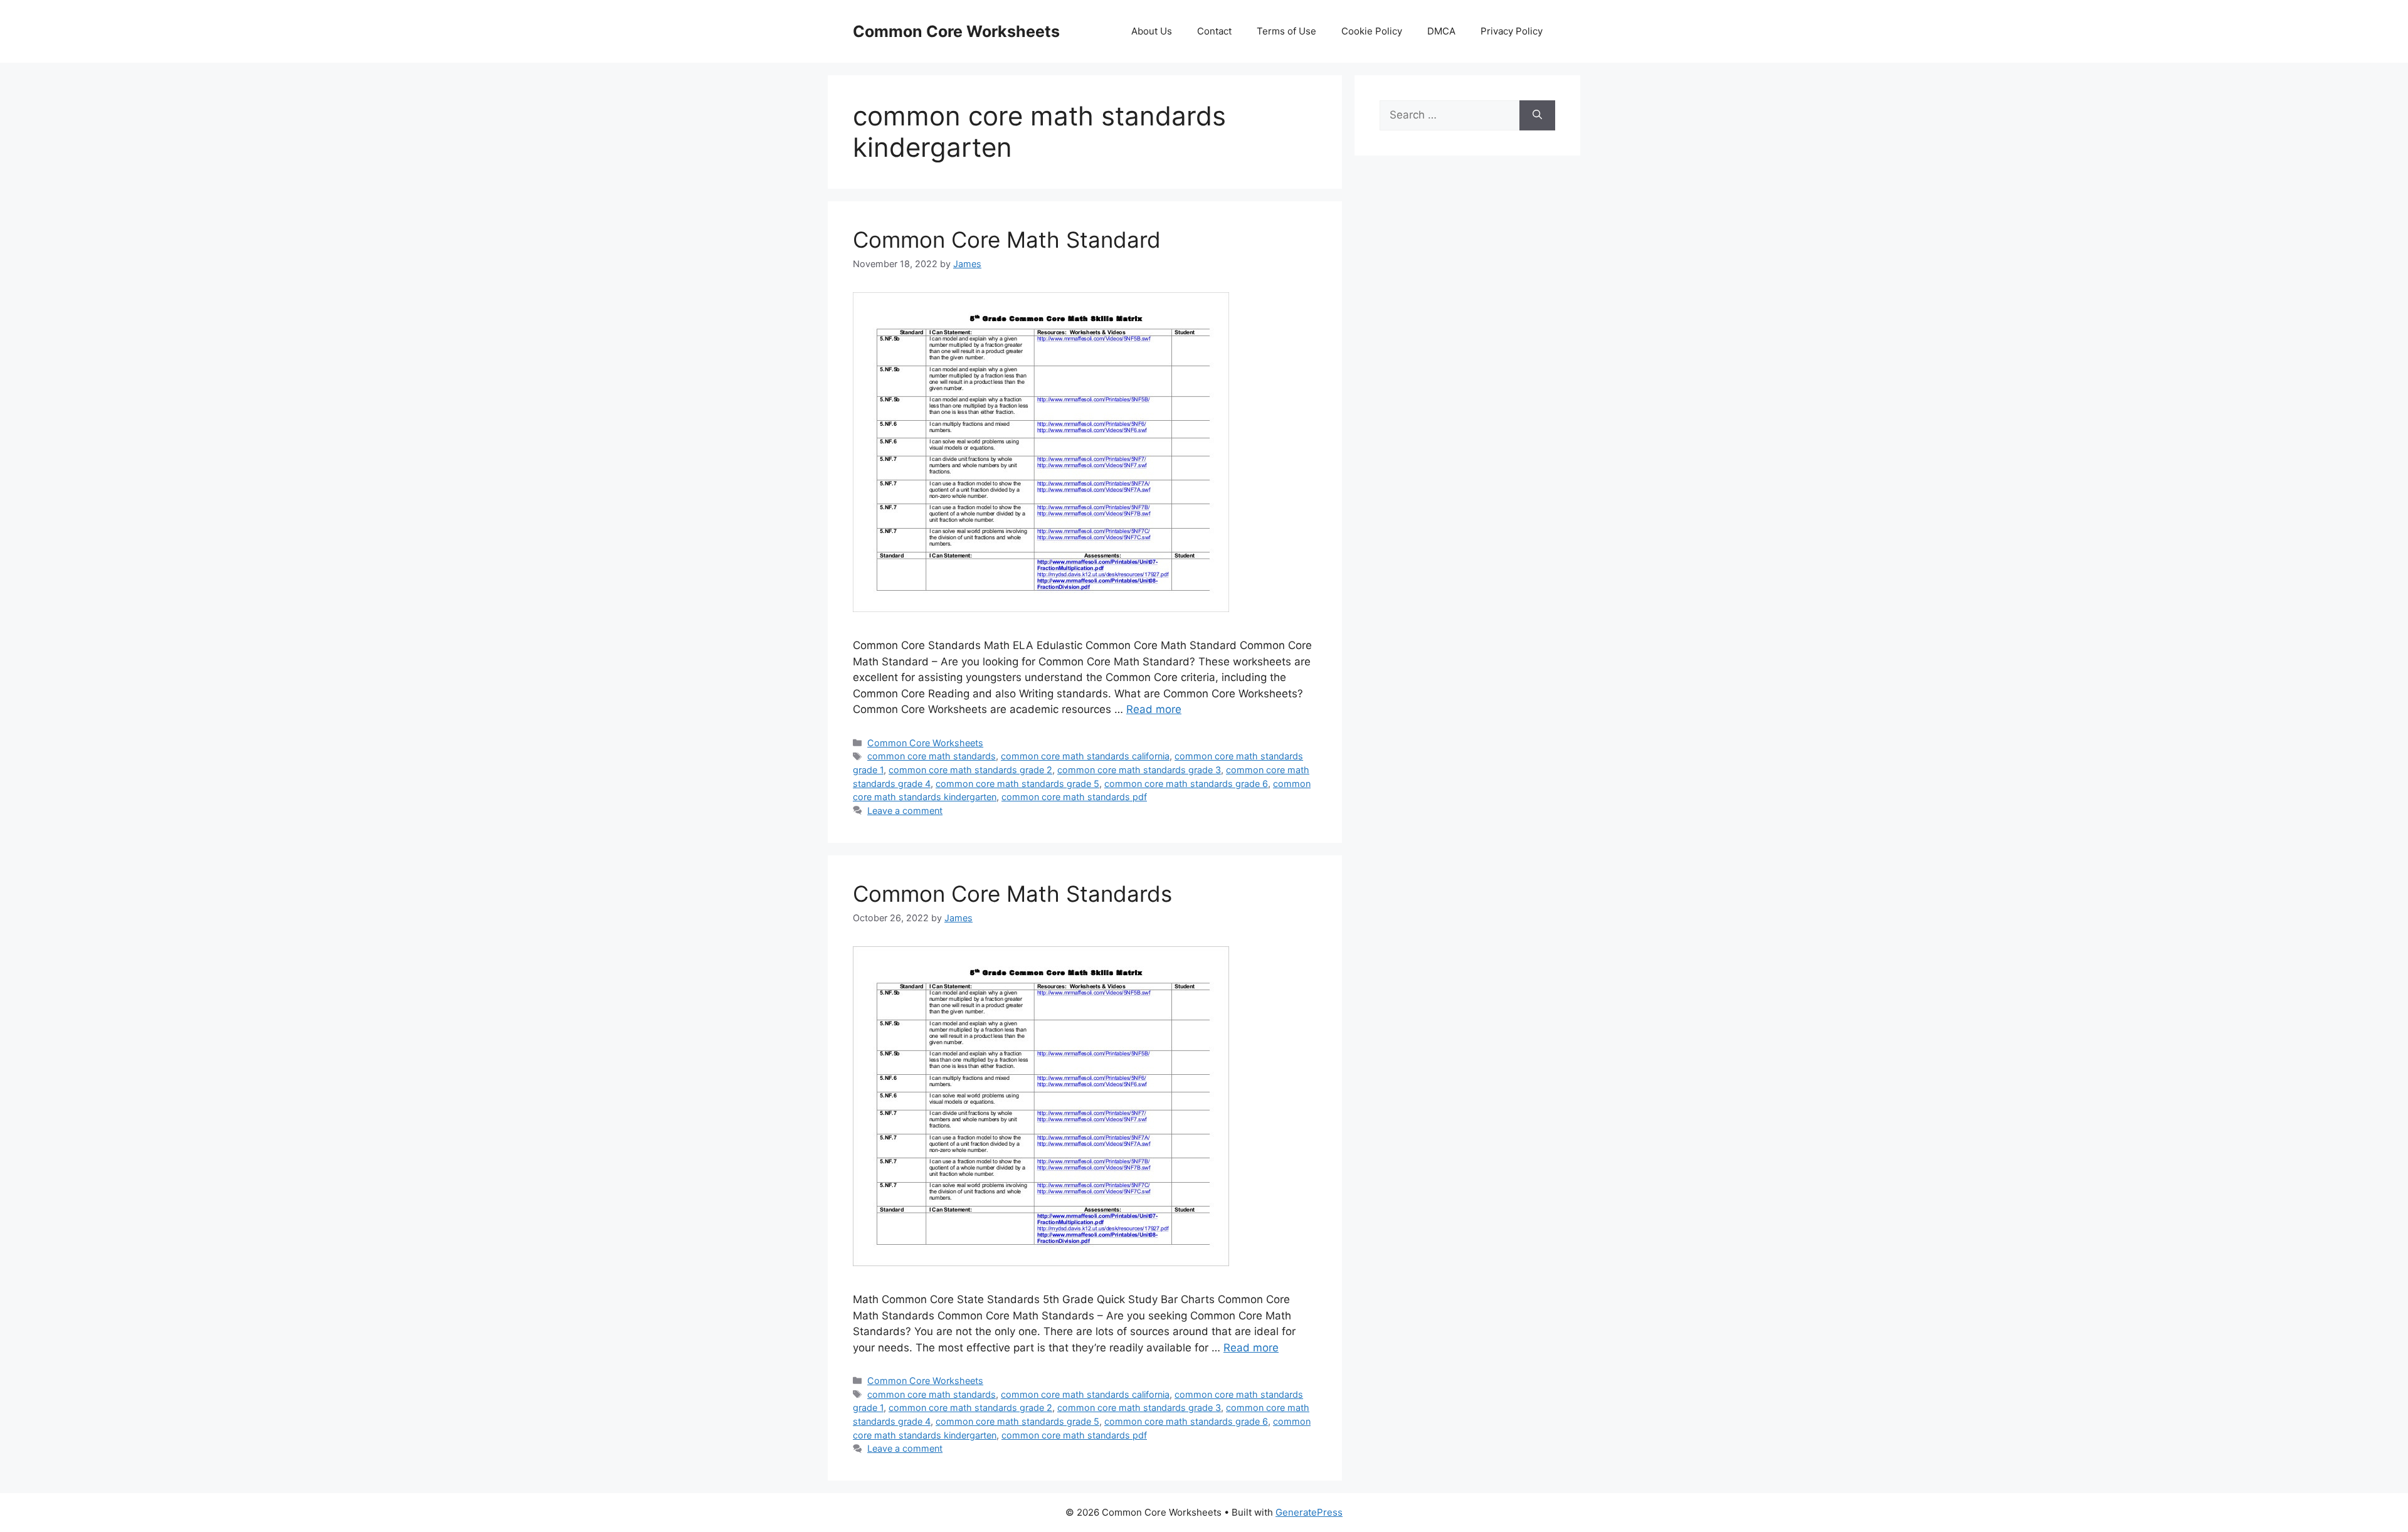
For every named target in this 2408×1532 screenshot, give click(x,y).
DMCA (1441, 31)
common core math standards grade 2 (970, 770)
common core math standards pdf (1074, 797)
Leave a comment (905, 811)
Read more (1154, 709)
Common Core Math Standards (1012, 894)
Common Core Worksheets (956, 31)
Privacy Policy (1512, 31)
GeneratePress (1309, 1512)
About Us (1152, 31)
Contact (1214, 31)
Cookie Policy (1372, 31)
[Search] (1537, 115)
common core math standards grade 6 (1186, 784)
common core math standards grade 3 (1139, 770)
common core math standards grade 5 (1017, 784)
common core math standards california (1085, 756)
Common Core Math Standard (1007, 240)
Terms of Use (1286, 31)
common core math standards (932, 756)
